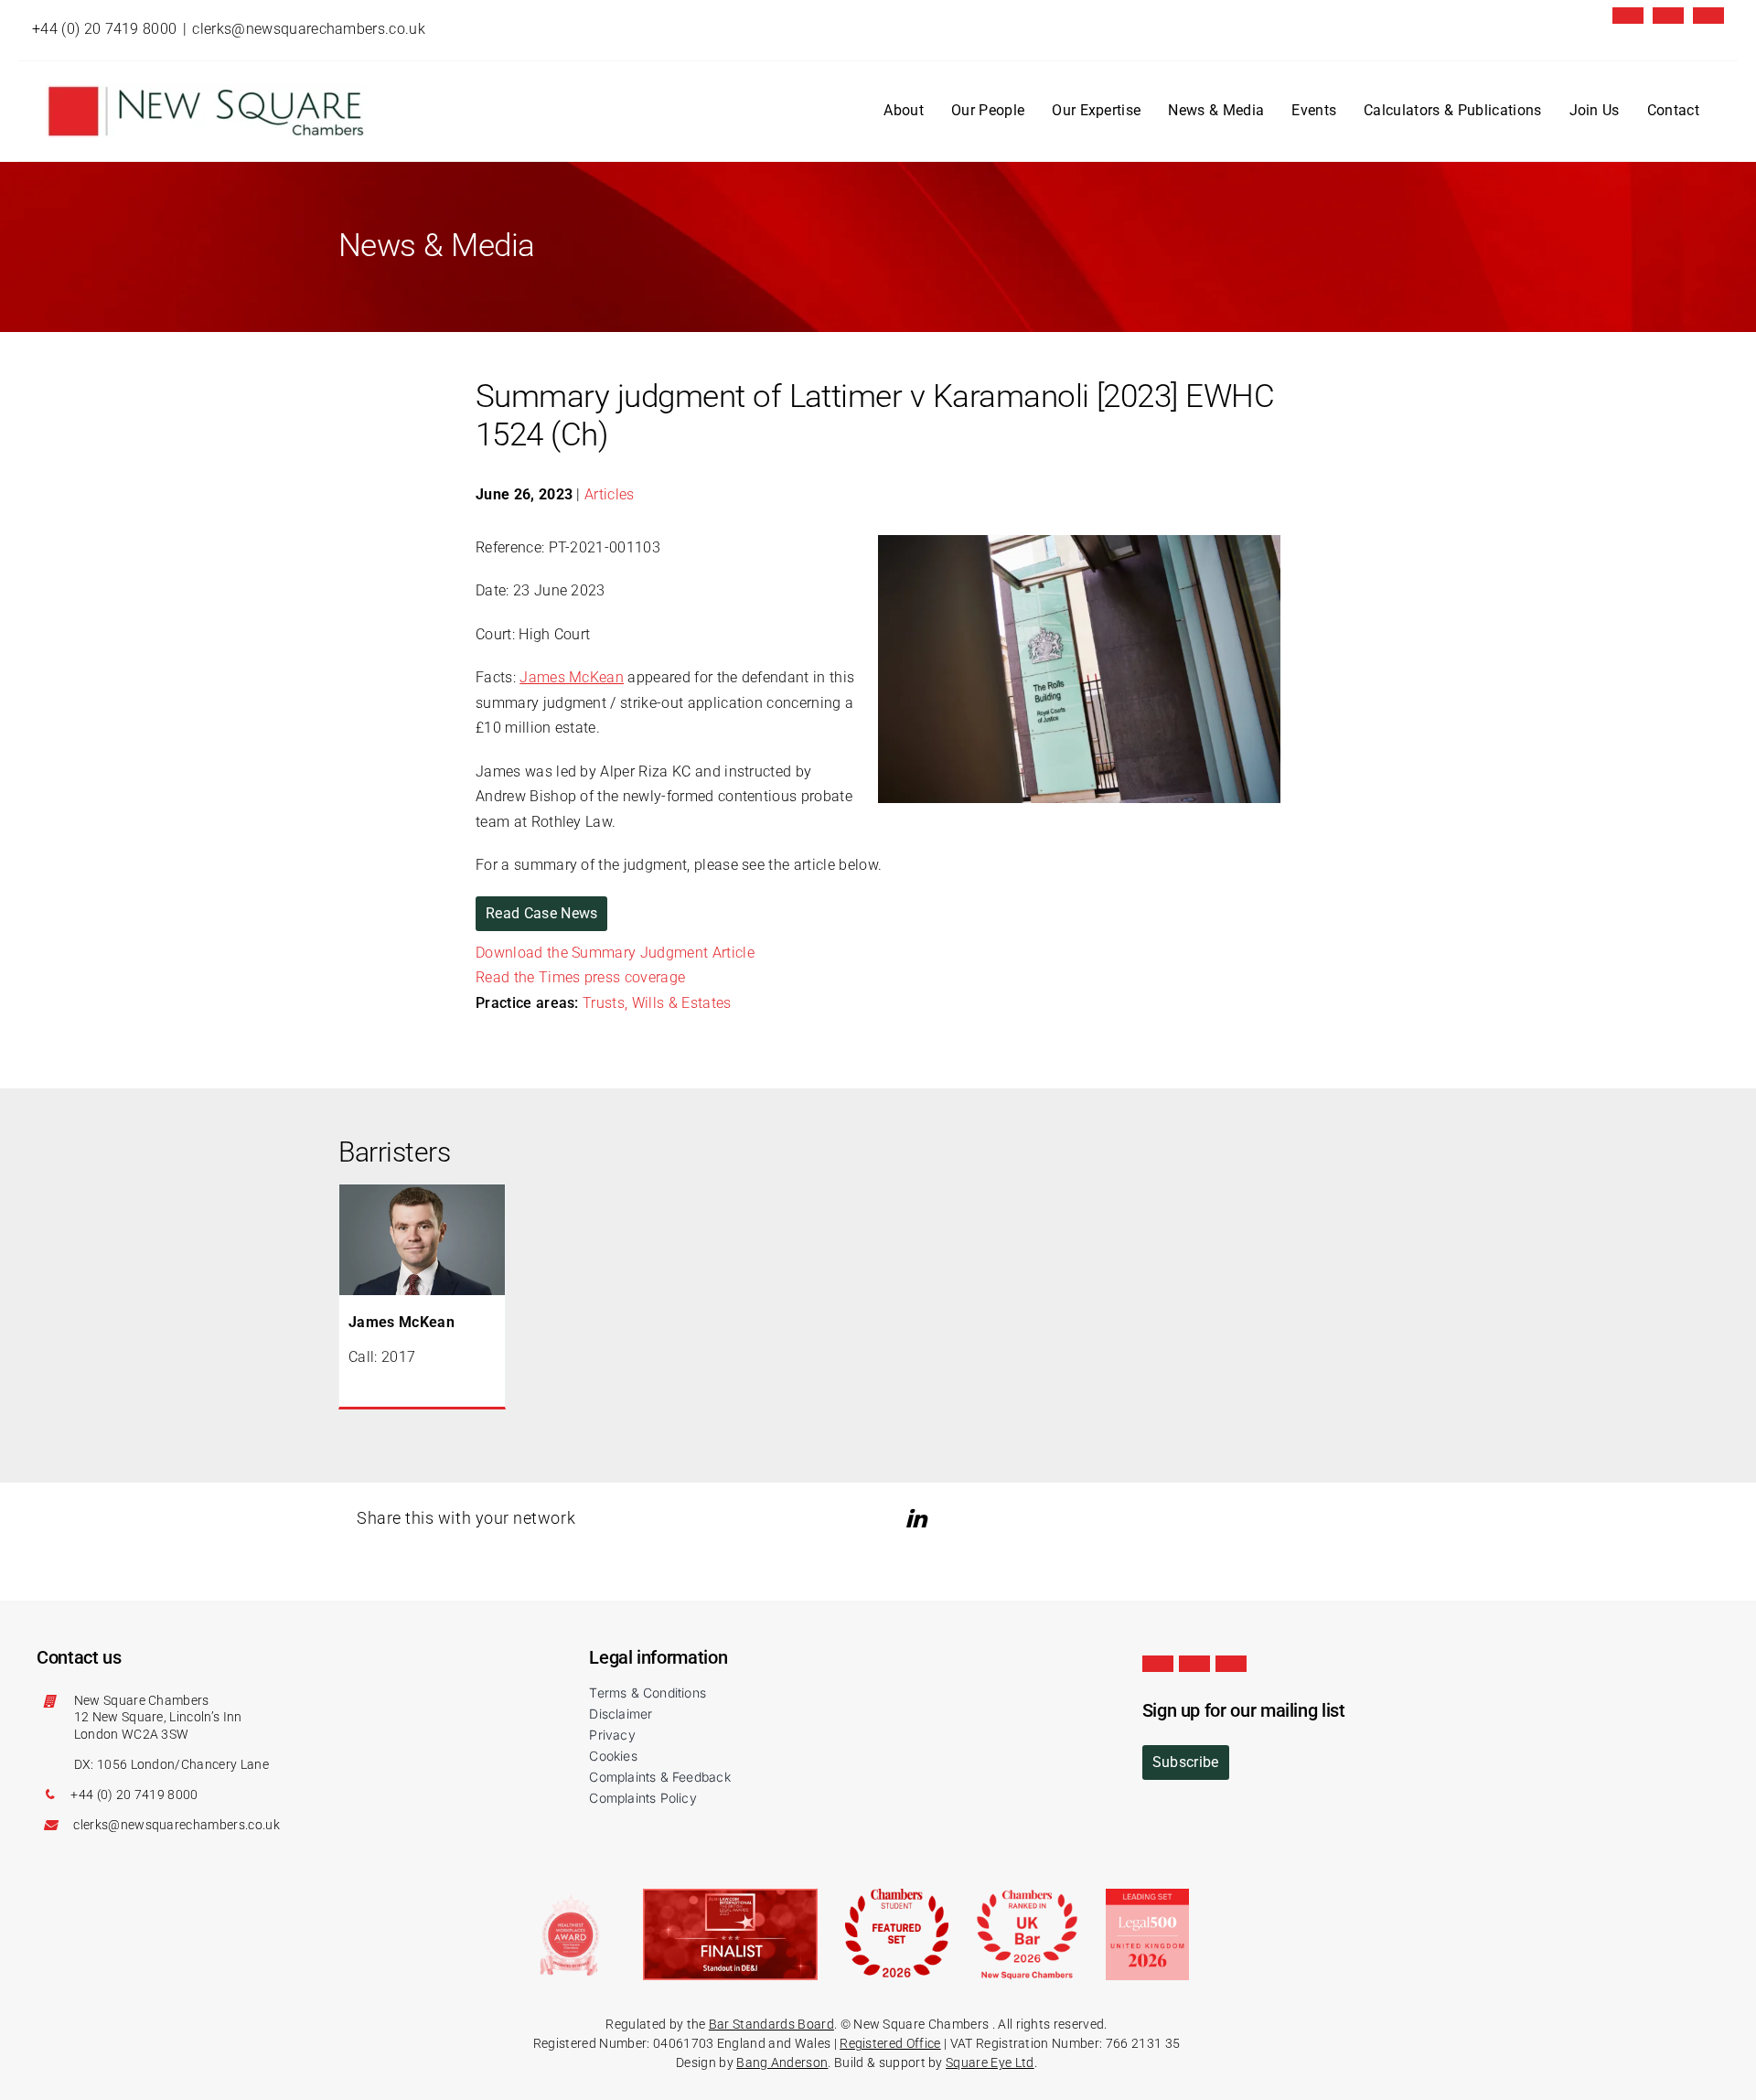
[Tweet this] (893, 1519)
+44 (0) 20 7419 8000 (104, 29)
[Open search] (1709, 112)
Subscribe (1186, 1762)
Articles (610, 494)
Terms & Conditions (648, 1693)
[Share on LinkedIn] (919, 1519)
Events (1314, 110)
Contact (1673, 110)
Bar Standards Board (771, 2024)
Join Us (1595, 110)
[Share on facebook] (946, 1519)
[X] (1628, 16)
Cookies (613, 1756)
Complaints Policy (643, 1798)
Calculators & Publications (1452, 110)
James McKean (572, 677)
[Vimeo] (1708, 16)
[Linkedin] (1668, 16)
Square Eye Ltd (990, 2062)
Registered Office (890, 2043)
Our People (988, 110)
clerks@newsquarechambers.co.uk (309, 29)
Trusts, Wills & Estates (657, 1003)
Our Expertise (1096, 110)
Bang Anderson (782, 2062)
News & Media (1216, 110)
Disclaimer (621, 1714)
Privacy (612, 1735)
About (904, 110)
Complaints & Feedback (659, 1777)
